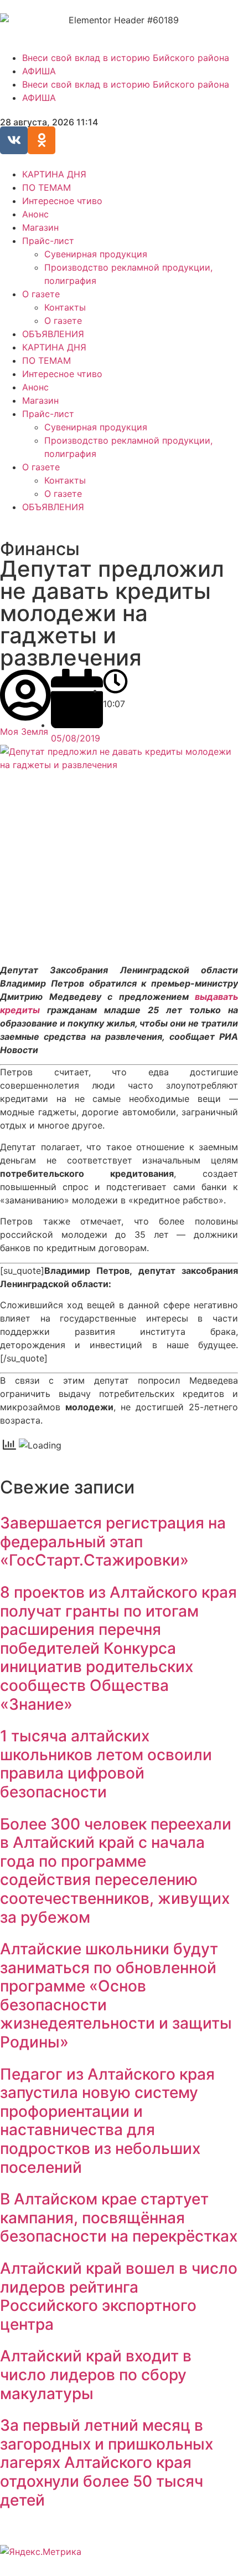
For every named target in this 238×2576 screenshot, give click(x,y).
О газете (41, 294)
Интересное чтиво (62, 201)
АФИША (39, 71)
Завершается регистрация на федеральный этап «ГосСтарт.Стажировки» (113, 1541)
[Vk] (14, 140)
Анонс (35, 214)
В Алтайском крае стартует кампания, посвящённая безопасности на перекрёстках (119, 2217)
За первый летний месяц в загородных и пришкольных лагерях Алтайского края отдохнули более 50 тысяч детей (107, 2462)
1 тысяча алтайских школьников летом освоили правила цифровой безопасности (106, 1764)
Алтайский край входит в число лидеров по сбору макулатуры (96, 2374)
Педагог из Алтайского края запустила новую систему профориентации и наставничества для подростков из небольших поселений (107, 2121)
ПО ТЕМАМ (46, 187)
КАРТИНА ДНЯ (54, 174)
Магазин (40, 227)
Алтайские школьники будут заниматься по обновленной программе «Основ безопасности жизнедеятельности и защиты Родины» (116, 1995)
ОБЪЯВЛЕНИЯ (53, 334)
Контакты (65, 307)
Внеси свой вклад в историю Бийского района (126, 58)
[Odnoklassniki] (42, 140)
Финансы (40, 549)
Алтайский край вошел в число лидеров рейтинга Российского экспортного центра (119, 2296)
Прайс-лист (48, 241)
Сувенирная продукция (96, 254)
